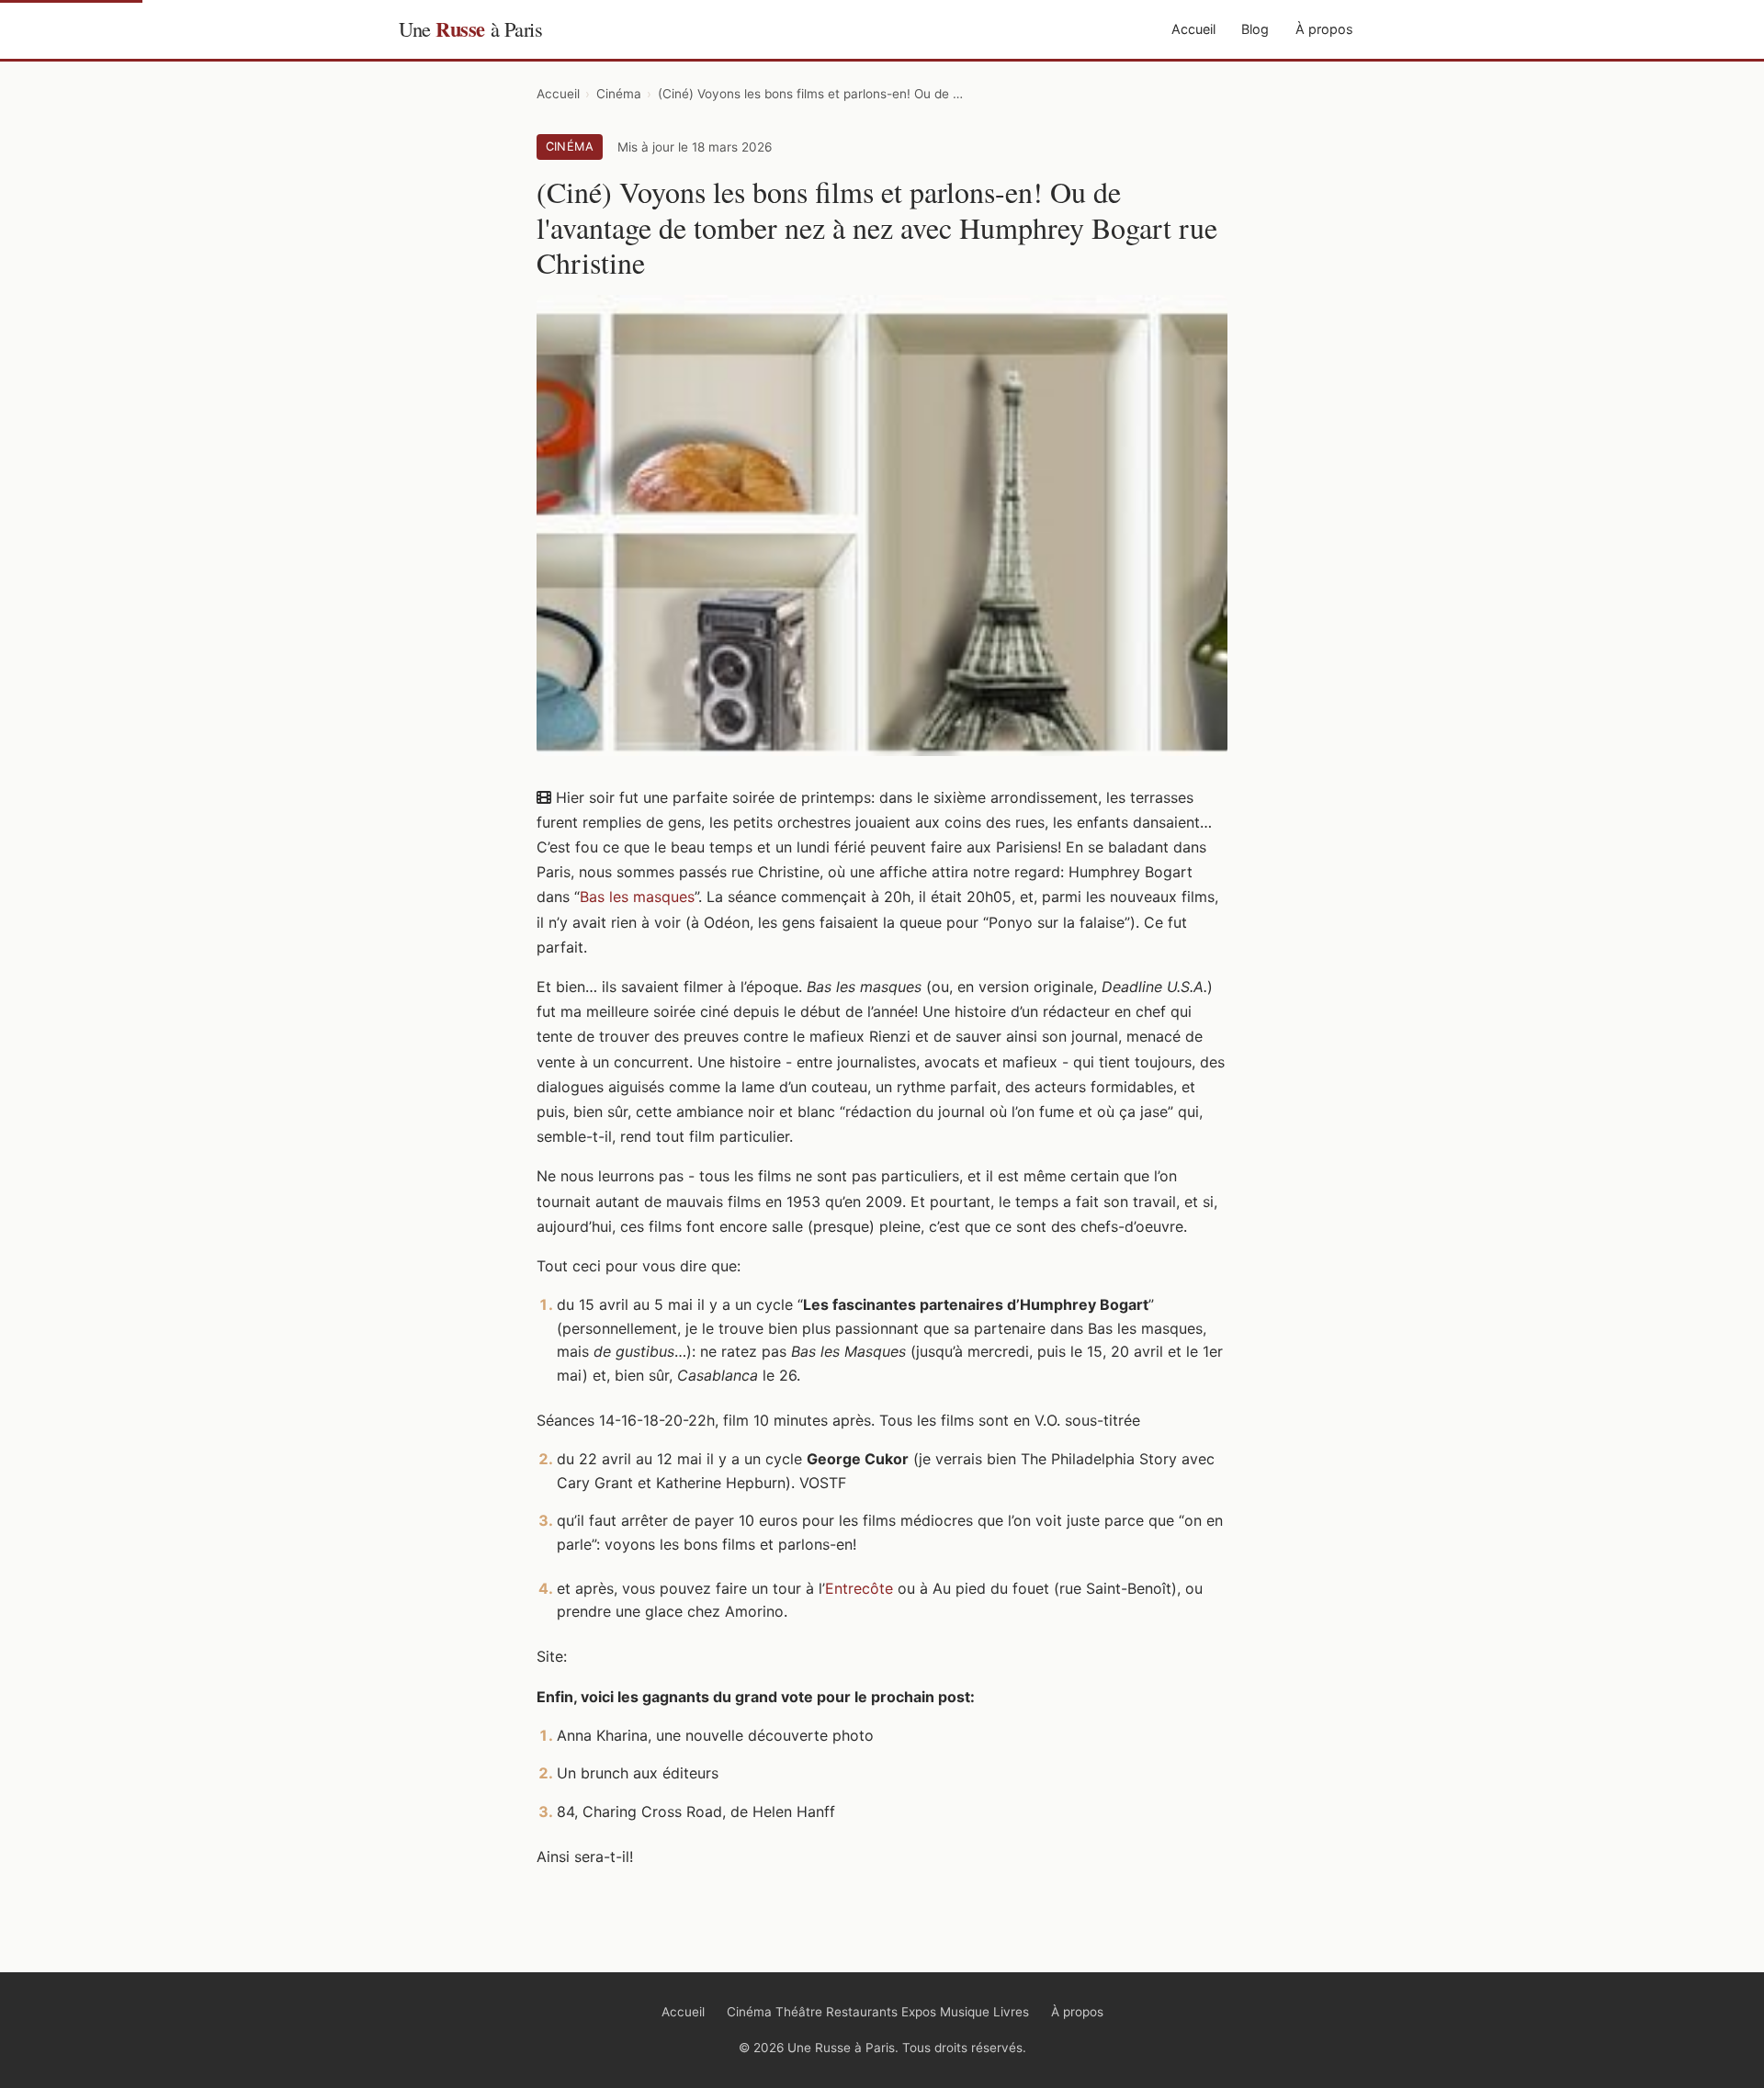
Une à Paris (470, 29)
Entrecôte (859, 1588)
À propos (1324, 29)
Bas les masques (637, 897)
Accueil (1193, 29)
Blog (1255, 29)
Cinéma (619, 94)
